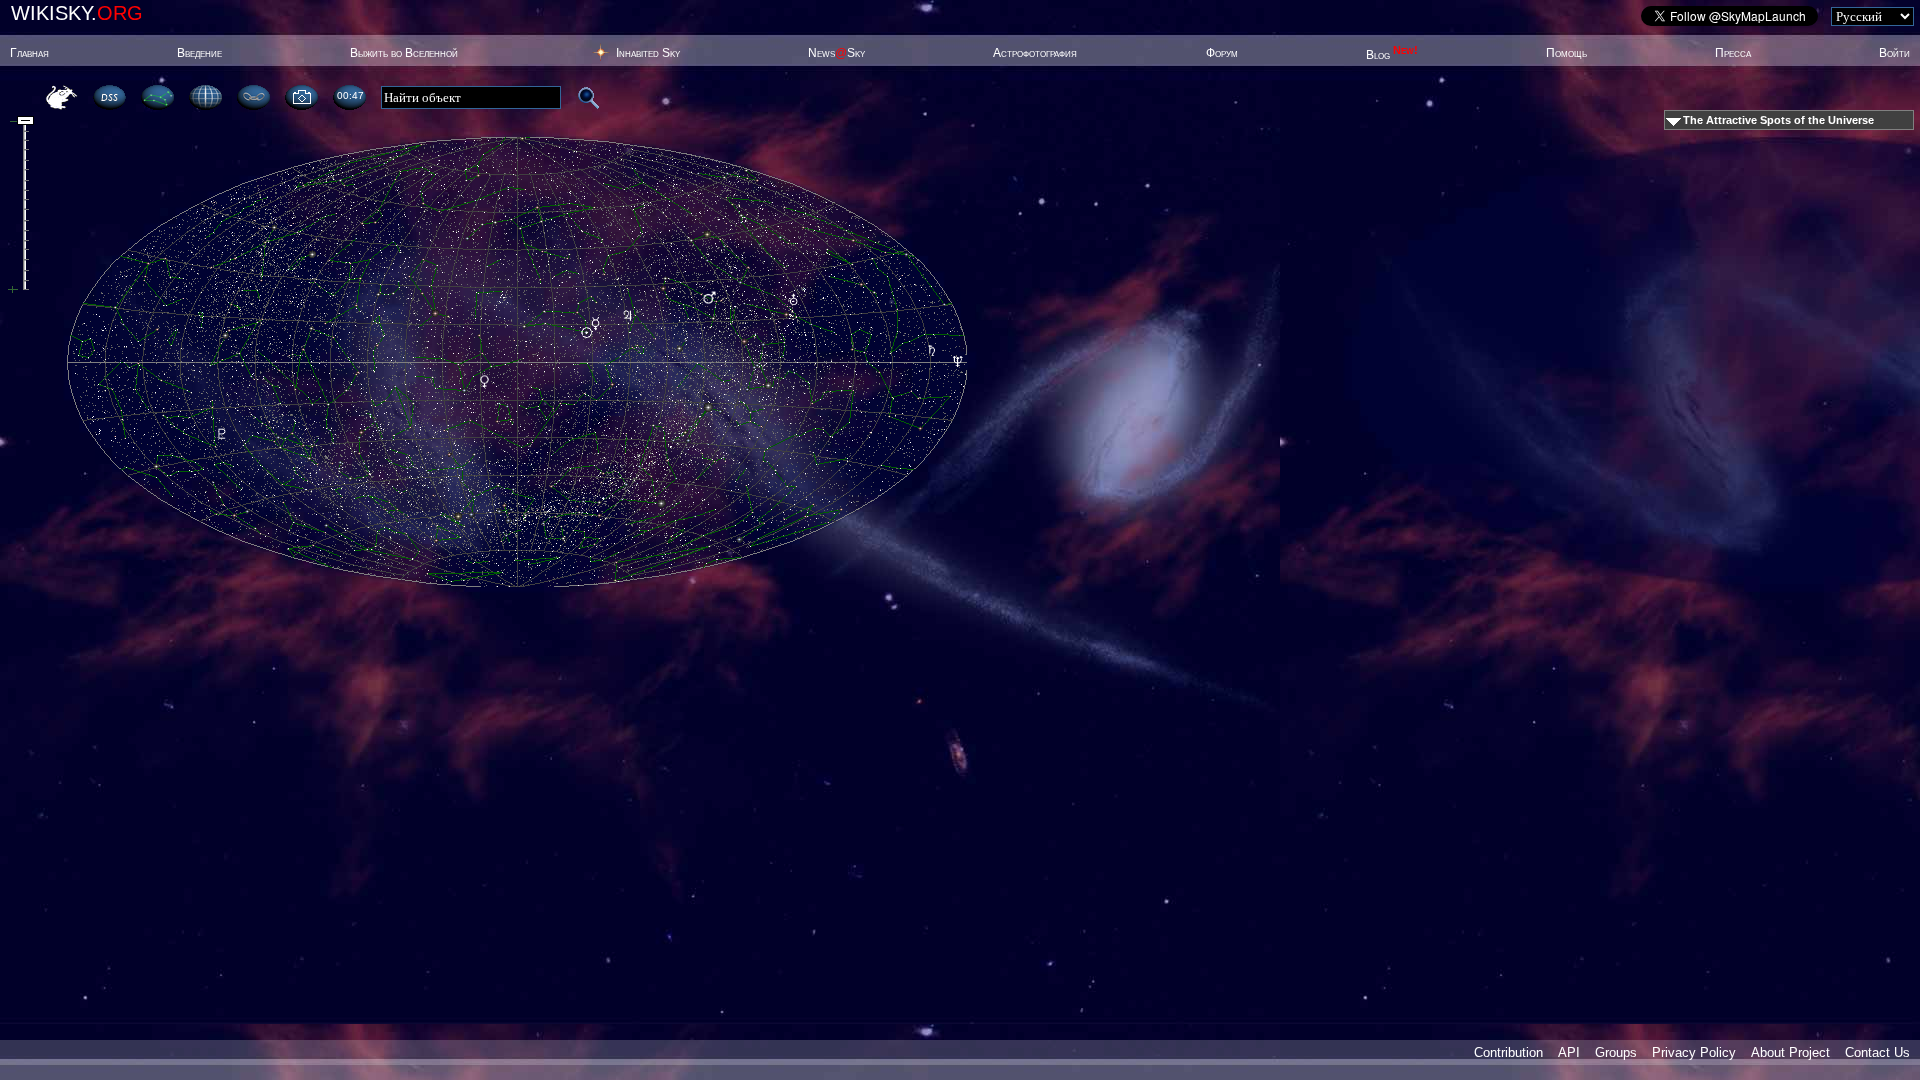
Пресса (1733, 53)
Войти (1894, 53)
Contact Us (1877, 1052)
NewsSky (836, 53)
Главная (29, 53)
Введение (199, 53)
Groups (1616, 1052)
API (1569, 1052)
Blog (1392, 55)
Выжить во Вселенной (404, 53)
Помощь (1566, 53)
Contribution (1508, 1052)
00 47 (350, 95)
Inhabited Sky (648, 53)
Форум (1222, 53)
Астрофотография (1035, 53)
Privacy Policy (1694, 1052)
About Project (1790, 1052)
